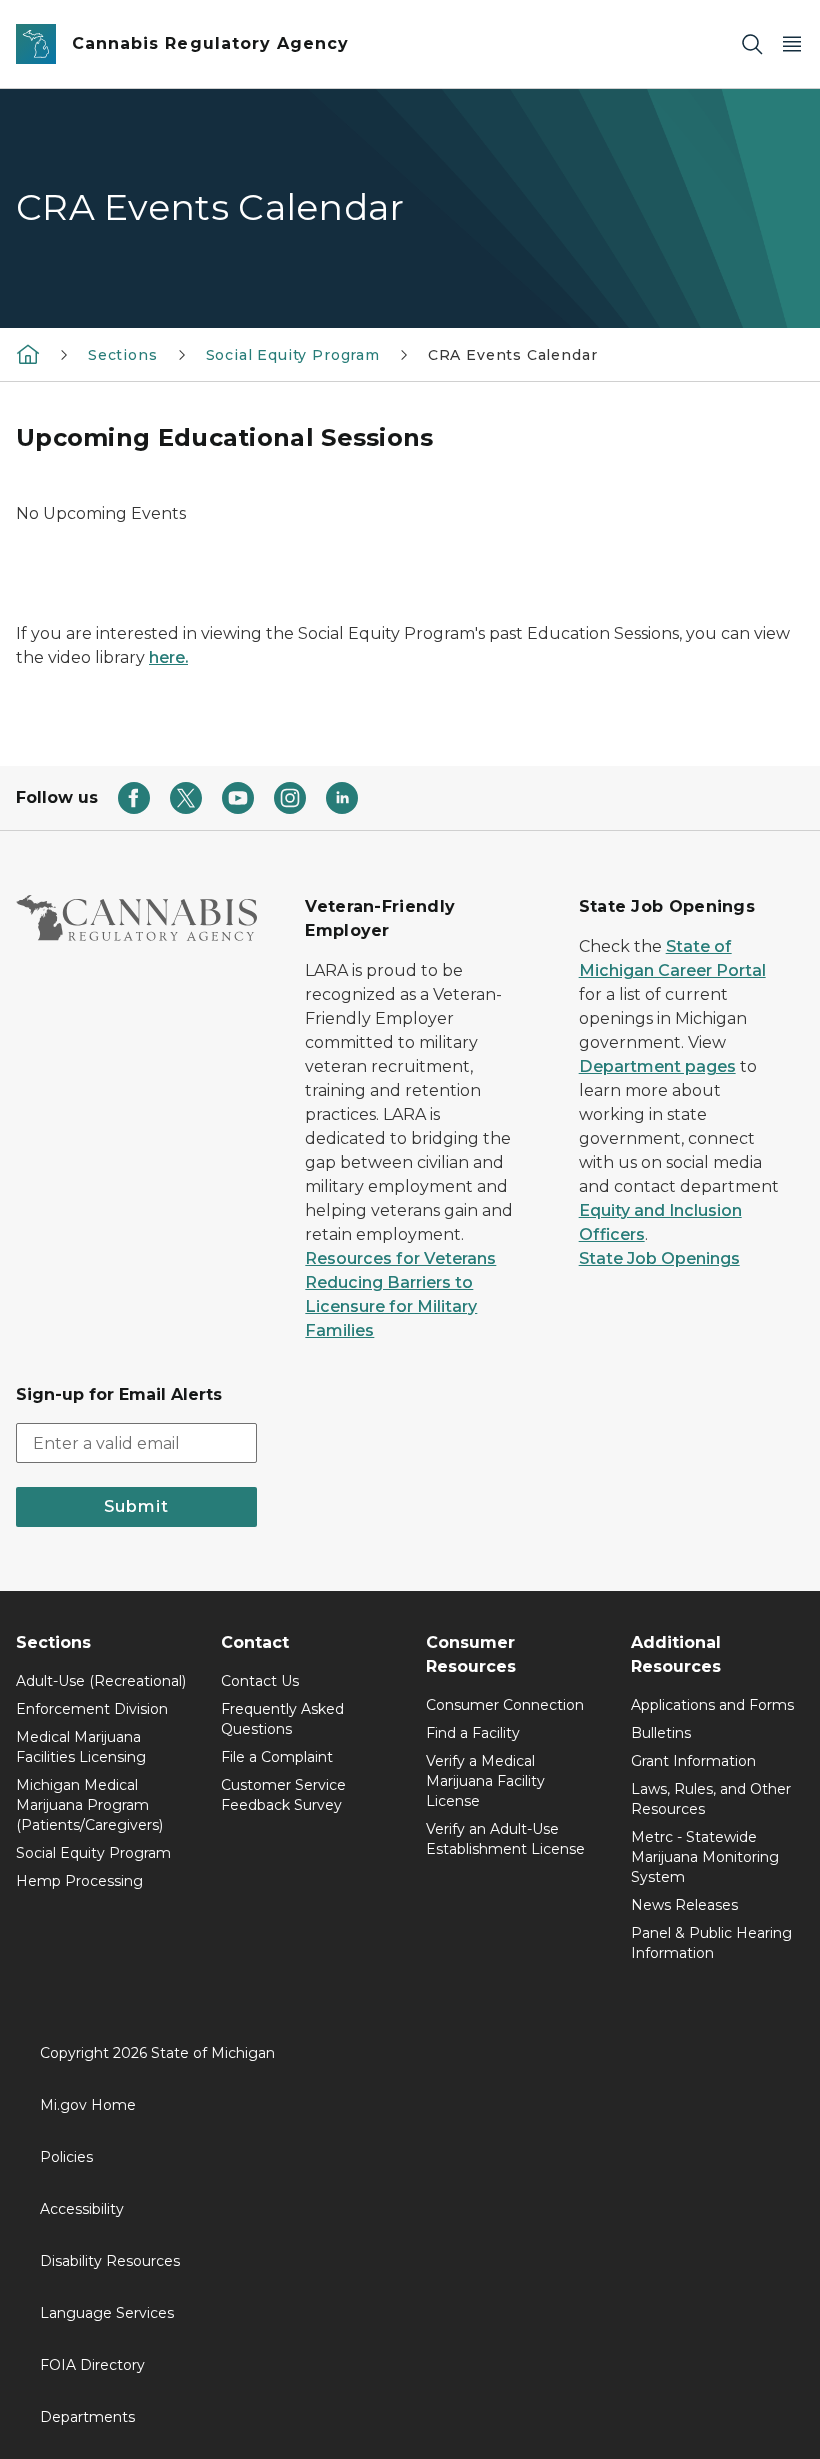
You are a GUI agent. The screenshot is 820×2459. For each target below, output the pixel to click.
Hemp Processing (79, 1881)
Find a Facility (473, 1733)
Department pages (657, 1066)
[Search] (752, 44)
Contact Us (260, 1681)
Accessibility (82, 2209)
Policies (66, 2157)
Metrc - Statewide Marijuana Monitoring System (705, 1857)
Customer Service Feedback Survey (283, 1795)
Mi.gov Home (88, 2105)
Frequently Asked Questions (282, 1719)
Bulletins (661, 1733)
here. (168, 657)
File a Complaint (277, 1757)
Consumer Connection (505, 1705)
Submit (136, 1506)
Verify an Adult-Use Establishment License (505, 1839)
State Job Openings (659, 1258)
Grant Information (693, 1761)
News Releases (684, 1905)
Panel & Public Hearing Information (711, 1943)
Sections (123, 355)
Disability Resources (110, 2261)
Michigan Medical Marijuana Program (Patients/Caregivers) (89, 1805)
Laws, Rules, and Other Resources (711, 1799)
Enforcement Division (92, 1709)
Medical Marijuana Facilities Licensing (81, 1747)
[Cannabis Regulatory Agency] (28, 354)
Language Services (107, 2313)
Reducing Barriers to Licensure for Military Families (391, 1306)
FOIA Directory (92, 2365)
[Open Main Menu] (792, 44)
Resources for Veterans (400, 1258)
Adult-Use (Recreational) (101, 1681)
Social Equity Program (293, 355)
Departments (87, 2417)
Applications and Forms (712, 1705)
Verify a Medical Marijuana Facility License (485, 1781)
